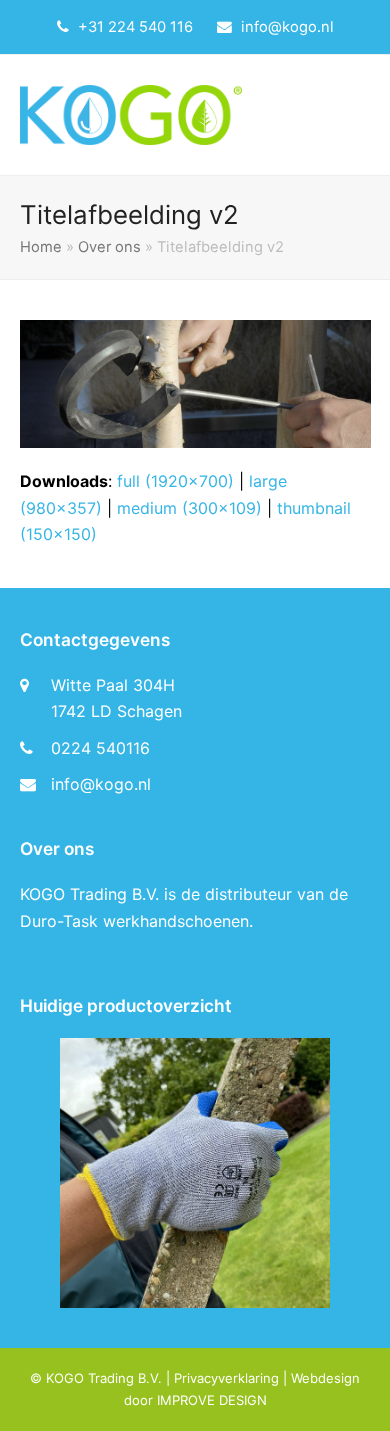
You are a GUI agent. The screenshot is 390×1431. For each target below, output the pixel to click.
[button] (360, 115)
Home (41, 247)
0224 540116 (100, 748)
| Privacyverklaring (220, 1378)
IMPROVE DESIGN (212, 1400)
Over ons (109, 247)
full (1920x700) (175, 481)
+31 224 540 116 (135, 27)
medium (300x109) (189, 508)
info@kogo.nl (287, 27)
